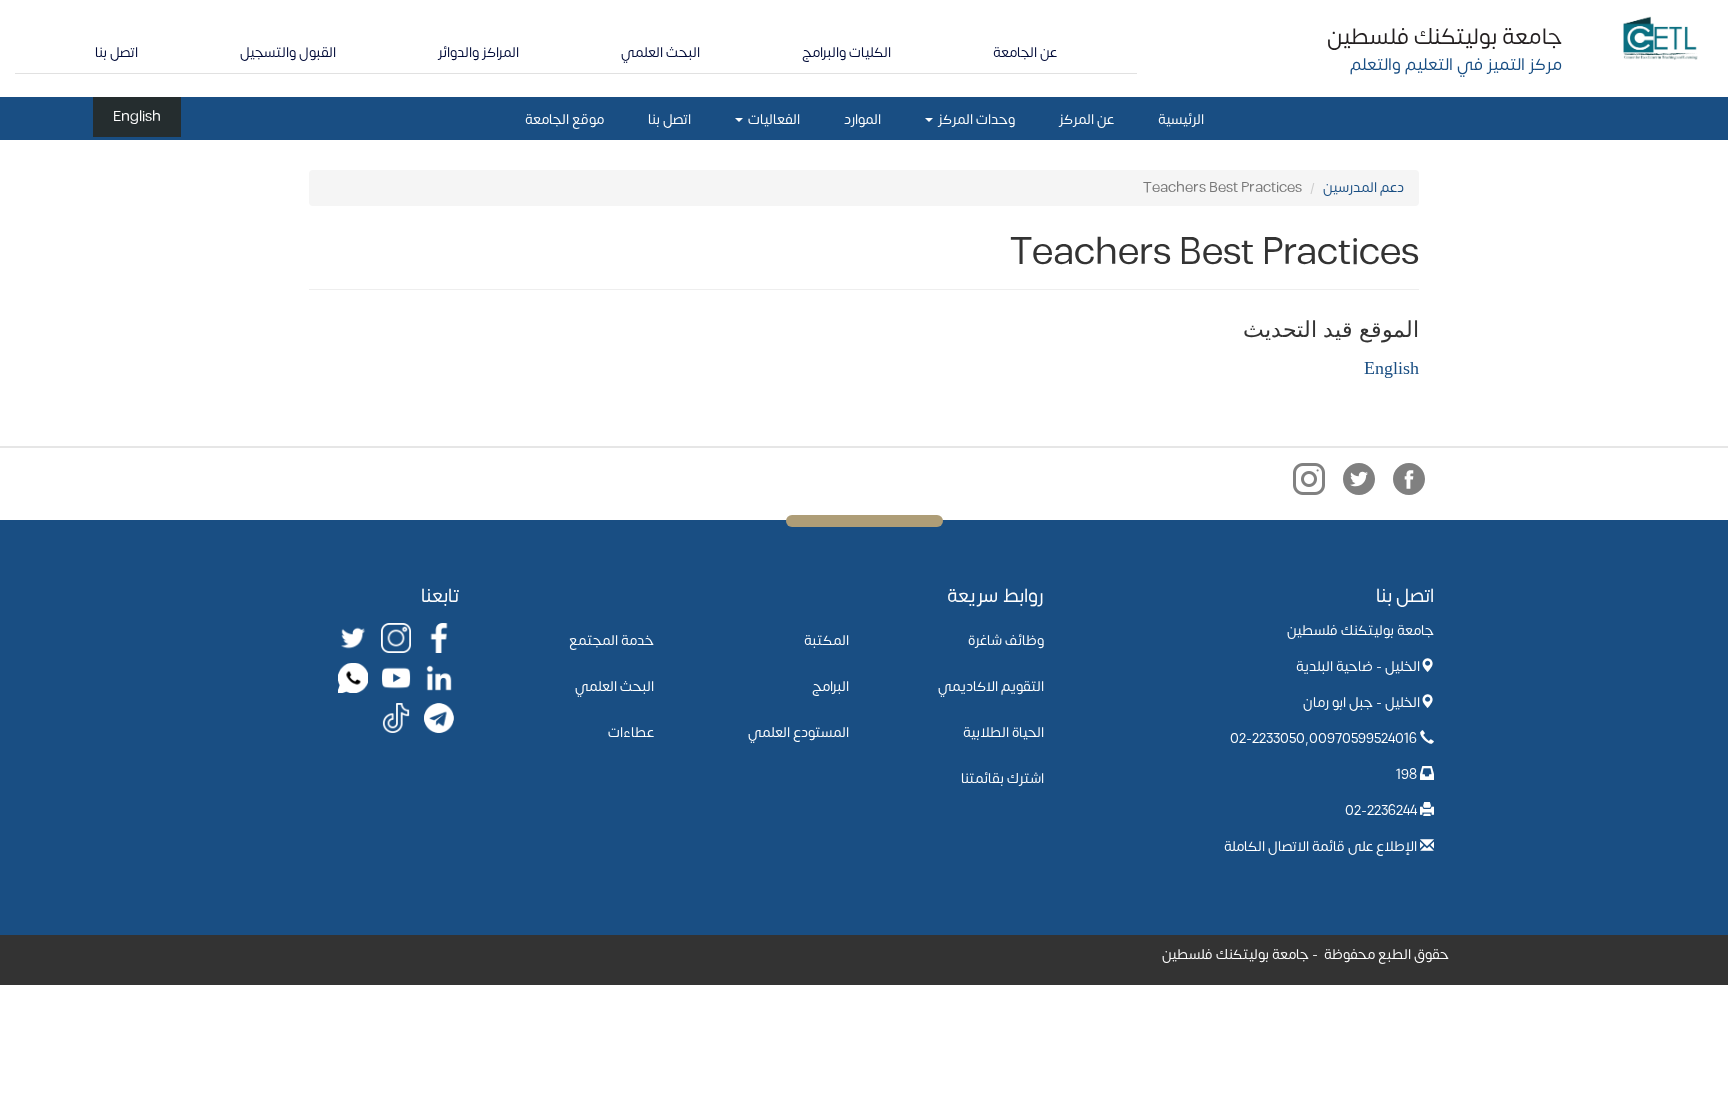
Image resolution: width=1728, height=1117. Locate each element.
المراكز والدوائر (478, 52)
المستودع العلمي (798, 732)
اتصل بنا (116, 52)
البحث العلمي (660, 52)
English (137, 116)
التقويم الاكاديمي (991, 686)
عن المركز (1086, 119)
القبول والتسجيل (288, 52)
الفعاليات (772, 119)
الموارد (862, 119)
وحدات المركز (975, 119)
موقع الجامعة (564, 119)
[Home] (1660, 36)
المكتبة (826, 640)
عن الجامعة (1025, 52)
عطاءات (631, 732)
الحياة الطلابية (1003, 732)
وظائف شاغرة (1006, 640)
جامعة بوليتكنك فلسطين (1444, 37)
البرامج (830, 686)
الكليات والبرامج (846, 52)
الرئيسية (1181, 119)
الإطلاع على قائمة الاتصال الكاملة (1320, 846)
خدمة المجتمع (611, 640)
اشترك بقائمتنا (1002, 778)
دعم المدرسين (1363, 187)
